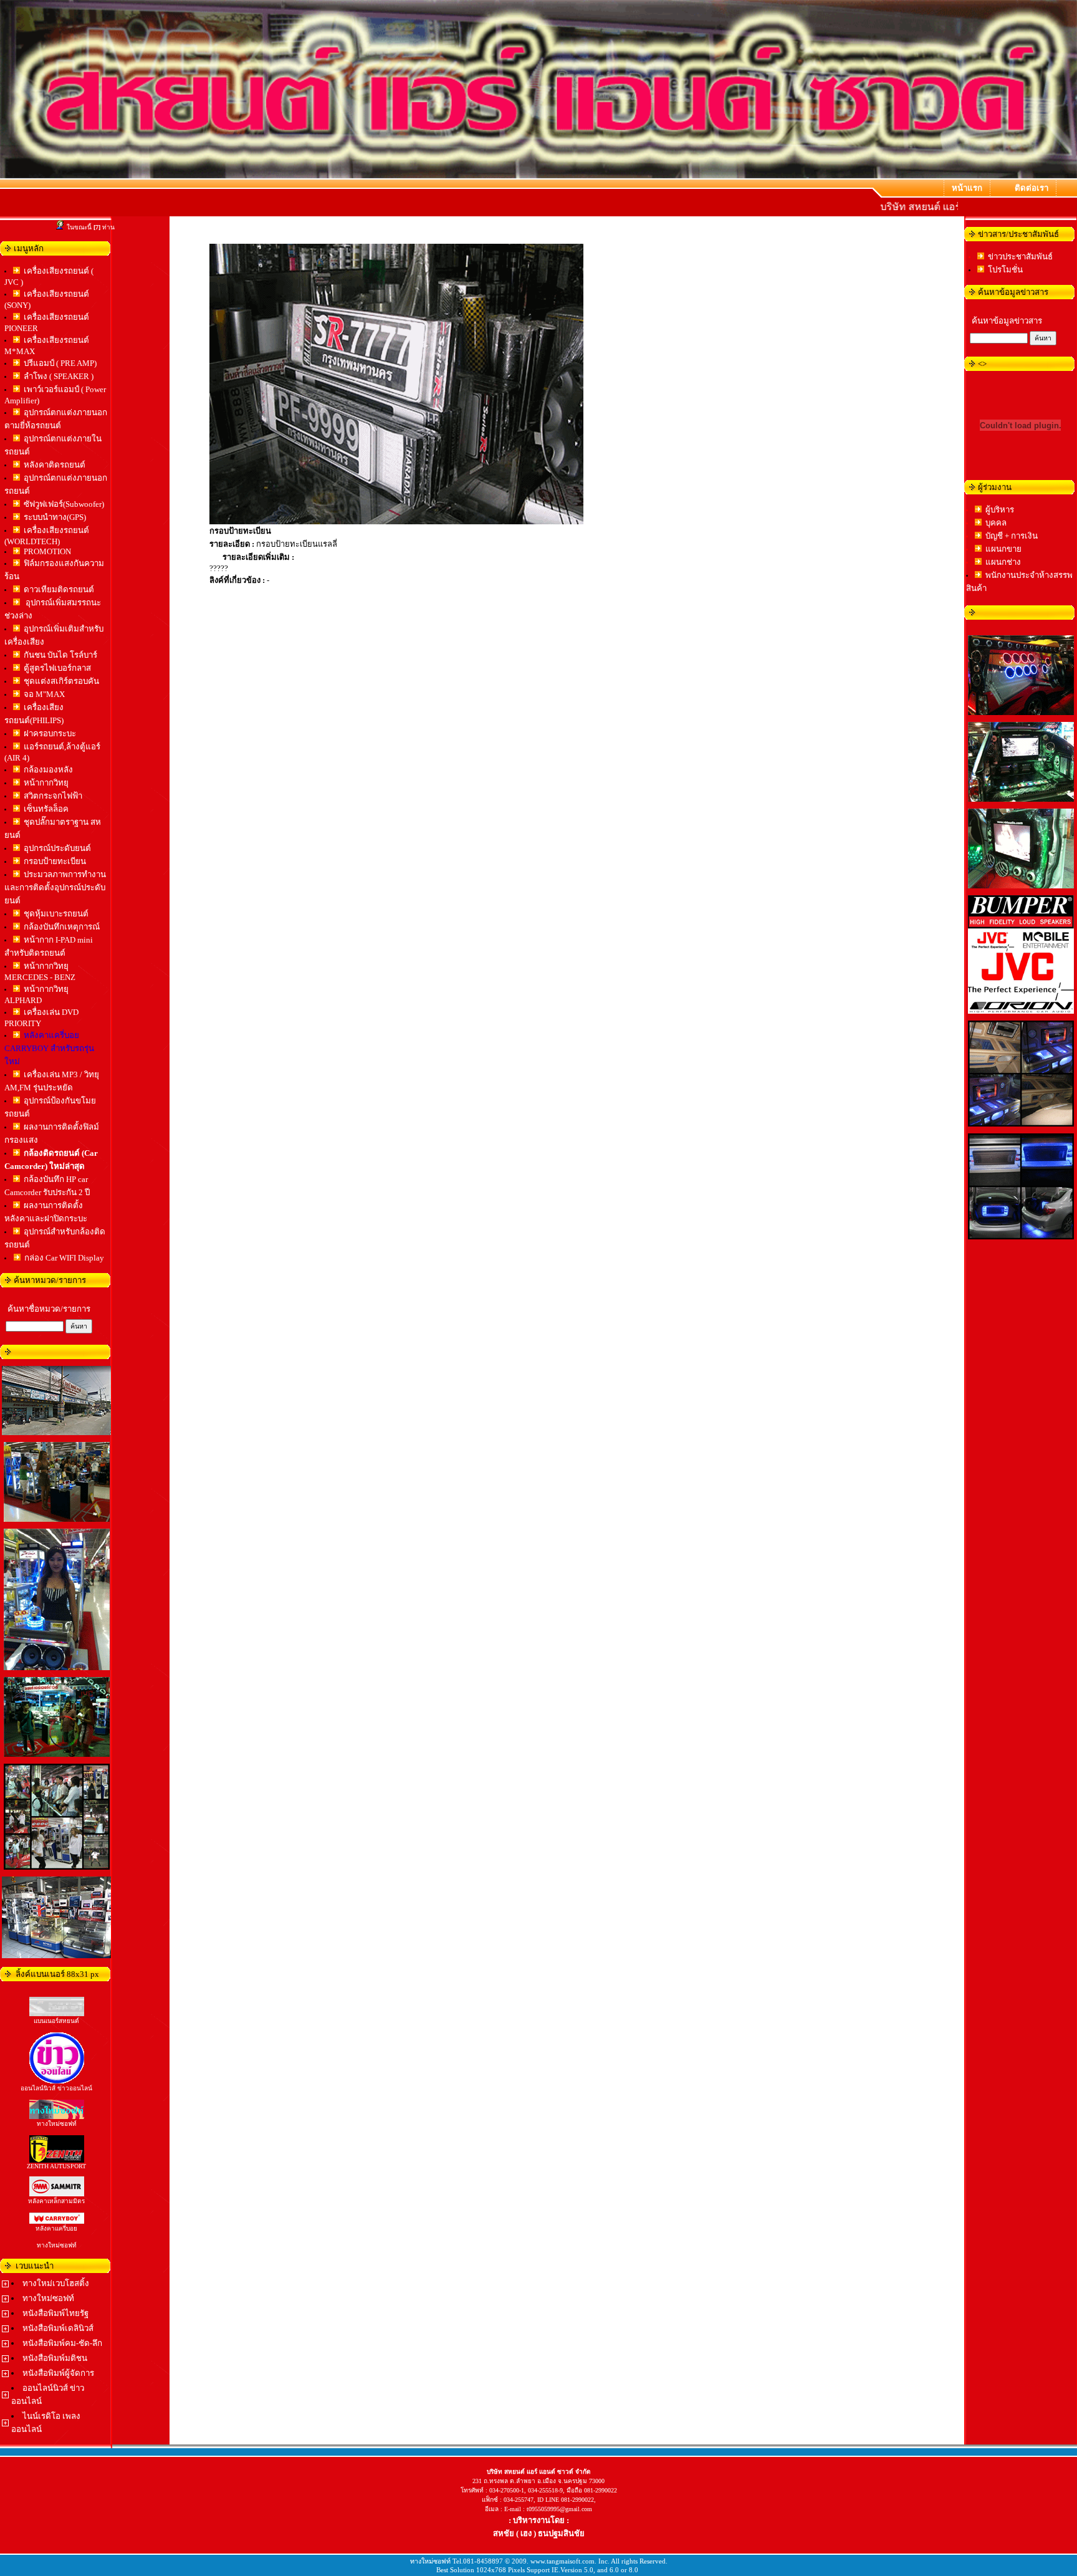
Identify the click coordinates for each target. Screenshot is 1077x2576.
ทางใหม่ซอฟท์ (48, 2298)
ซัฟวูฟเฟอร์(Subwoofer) (64, 504)
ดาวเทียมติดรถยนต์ (59, 589)
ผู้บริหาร (1000, 510)
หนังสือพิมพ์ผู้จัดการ (58, 2373)
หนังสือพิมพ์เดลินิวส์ (58, 2328)
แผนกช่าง (1003, 562)
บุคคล (996, 523)
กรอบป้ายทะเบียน (55, 861)
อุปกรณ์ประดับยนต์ (57, 848)
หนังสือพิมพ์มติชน (55, 2358)
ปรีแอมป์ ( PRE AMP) (60, 363)
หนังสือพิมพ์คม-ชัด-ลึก (62, 2343)
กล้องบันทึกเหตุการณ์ (62, 927)
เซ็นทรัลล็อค (46, 809)
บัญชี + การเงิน (1012, 536)
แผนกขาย (1003, 549)
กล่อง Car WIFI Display (64, 1258)
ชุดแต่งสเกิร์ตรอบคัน (61, 681)
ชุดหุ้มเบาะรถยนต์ (56, 914)
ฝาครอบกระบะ (50, 733)
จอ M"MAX (44, 694)
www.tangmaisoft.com (562, 2561)
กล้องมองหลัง (48, 770)
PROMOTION (47, 551)
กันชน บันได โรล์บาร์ (60, 655)
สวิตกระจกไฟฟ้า (53, 796)
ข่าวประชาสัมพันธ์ (1020, 257)
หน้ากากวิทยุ (46, 783)
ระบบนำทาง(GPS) (55, 517)
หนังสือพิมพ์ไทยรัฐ (55, 2313)
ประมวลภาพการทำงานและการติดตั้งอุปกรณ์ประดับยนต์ (55, 887)
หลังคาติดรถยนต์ (55, 465)
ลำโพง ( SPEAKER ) (59, 376)
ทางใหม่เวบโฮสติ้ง (56, 2283)
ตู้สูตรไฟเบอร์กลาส (57, 668)
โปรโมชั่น (1005, 270)
